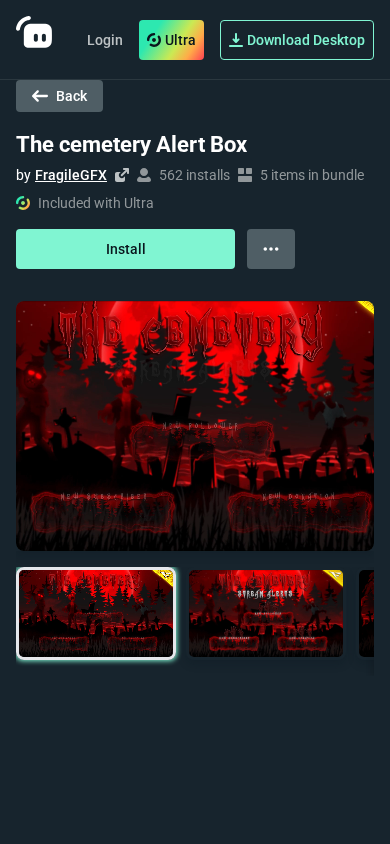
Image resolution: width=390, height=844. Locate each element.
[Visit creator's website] (122, 175)
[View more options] (271, 249)
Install (126, 249)
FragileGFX (71, 175)
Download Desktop (306, 40)
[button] (96, 613)
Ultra (180, 40)
